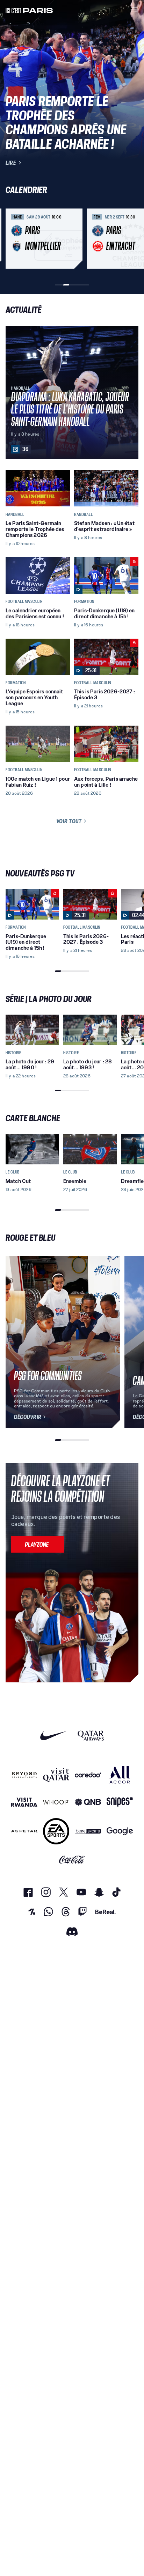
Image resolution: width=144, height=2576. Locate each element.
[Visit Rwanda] (24, 1802)
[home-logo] (29, 10)
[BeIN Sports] (88, 1831)
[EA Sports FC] (56, 1831)
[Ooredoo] (88, 1775)
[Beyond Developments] (24, 1775)
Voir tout (69, 821)
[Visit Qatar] (56, 1775)
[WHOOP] (56, 1802)
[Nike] (53, 1736)
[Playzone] (38, 1544)
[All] (120, 1775)
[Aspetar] (24, 1831)
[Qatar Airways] (91, 1736)
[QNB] (88, 1802)
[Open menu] (134, 10)
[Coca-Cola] (72, 1860)
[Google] (120, 1831)
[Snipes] (120, 1802)
